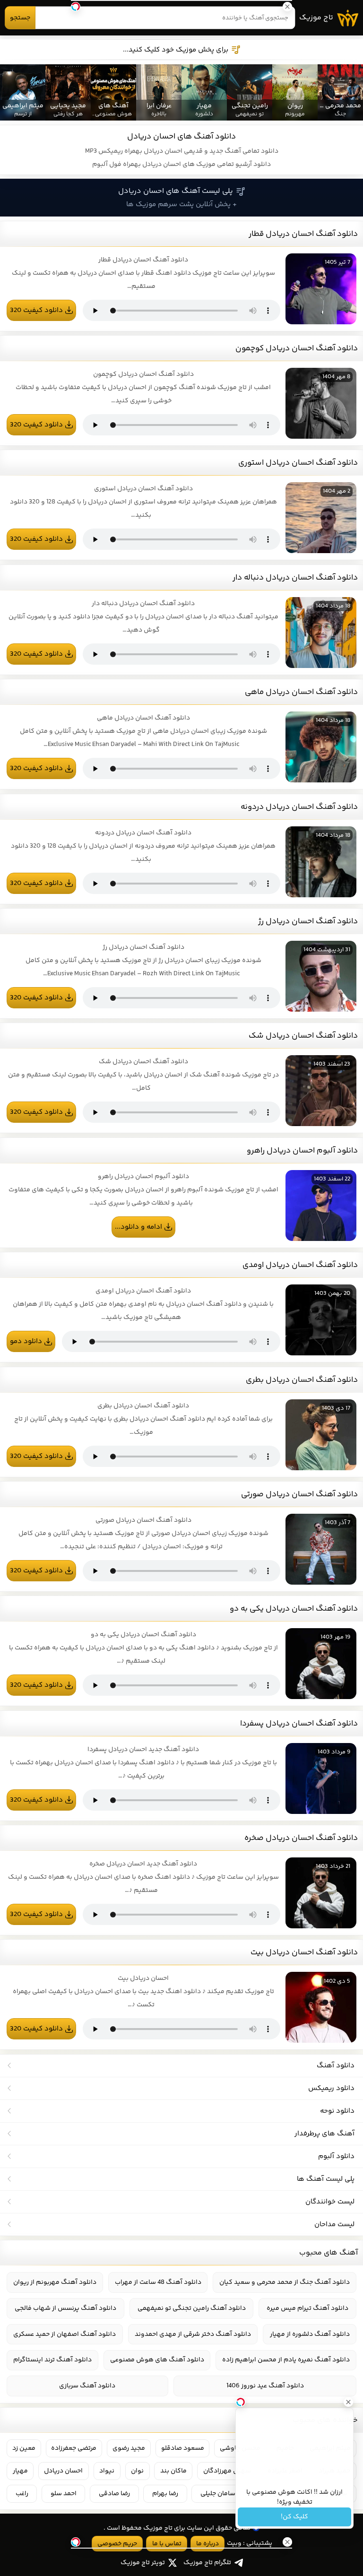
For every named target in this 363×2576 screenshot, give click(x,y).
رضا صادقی (114, 2494)
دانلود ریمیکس (331, 2088)
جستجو (20, 18)
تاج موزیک (316, 18)
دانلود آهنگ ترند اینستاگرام (52, 2360)
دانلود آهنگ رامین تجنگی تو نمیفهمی (192, 2308)
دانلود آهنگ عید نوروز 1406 (265, 2386)
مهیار (20, 2471)
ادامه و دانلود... (138, 1227)
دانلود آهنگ (336, 2066)
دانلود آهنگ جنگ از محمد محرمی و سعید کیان (285, 2282)
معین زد (24, 2448)
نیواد (107, 2471)
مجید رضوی (129, 2448)
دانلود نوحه (337, 2111)
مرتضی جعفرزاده (74, 2448)
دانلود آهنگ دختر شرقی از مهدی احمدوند (193, 2334)
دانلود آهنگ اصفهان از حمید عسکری (65, 2334)
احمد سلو (64, 2494)
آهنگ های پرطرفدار (324, 2134)
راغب (22, 2494)
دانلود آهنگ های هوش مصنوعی (157, 2360)
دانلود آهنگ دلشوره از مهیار (310, 2334)
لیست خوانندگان (330, 2202)
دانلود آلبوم (336, 2156)
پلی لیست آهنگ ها (326, 2179)
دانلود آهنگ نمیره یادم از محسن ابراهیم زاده (286, 2360)
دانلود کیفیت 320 (36, 310)
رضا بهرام (165, 2494)
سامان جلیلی (218, 2494)
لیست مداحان (334, 2225)
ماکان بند (173, 2471)
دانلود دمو (26, 1341)
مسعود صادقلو (183, 2448)
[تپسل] (76, 7)
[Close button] (348, 2402)
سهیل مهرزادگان (227, 2471)
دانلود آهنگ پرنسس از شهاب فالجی (65, 2308)
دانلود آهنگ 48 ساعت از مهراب (158, 2282)
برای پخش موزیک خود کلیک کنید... (176, 50)
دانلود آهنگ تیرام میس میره (307, 2308)
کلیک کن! (294, 2517)
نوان (137, 2471)
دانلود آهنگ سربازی (87, 2386)
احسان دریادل (63, 2471)
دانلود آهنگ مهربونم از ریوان (55, 2282)
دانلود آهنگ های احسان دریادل (181, 137)
